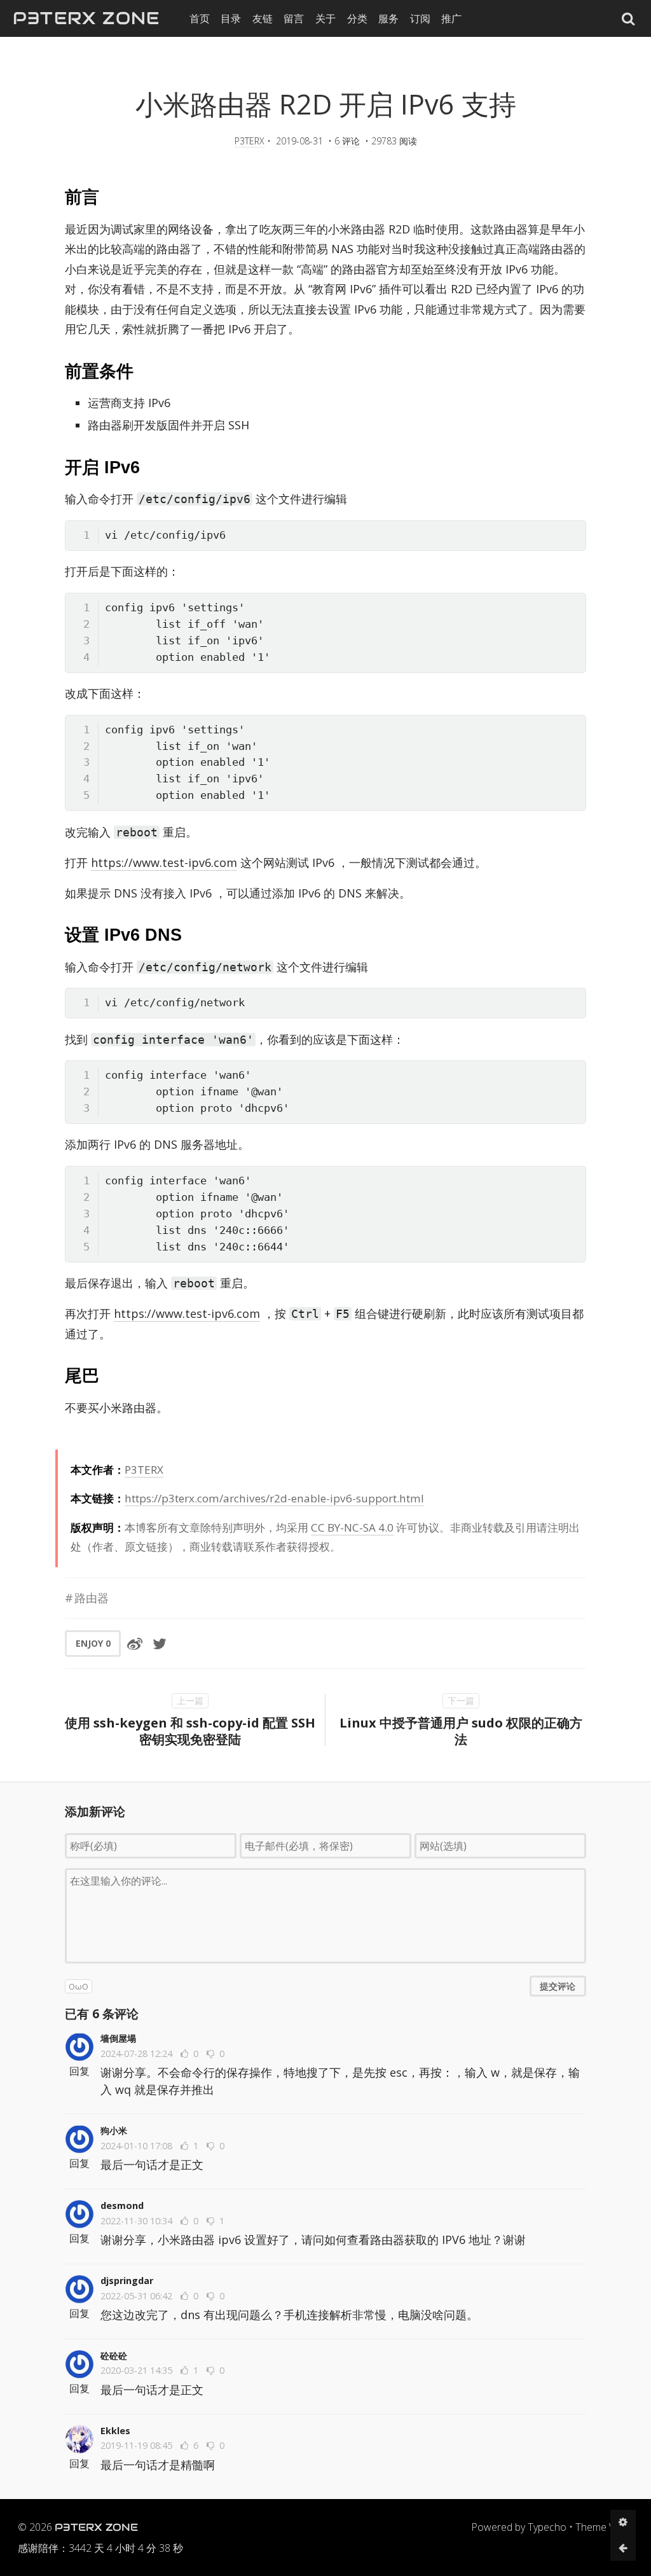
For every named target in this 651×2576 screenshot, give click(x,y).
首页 (200, 18)
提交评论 (558, 1986)
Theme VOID (604, 2527)
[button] (628, 18)
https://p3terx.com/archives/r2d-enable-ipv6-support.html (274, 1498)
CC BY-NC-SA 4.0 (352, 1527)
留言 (294, 18)
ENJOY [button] (93, 1643)
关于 (325, 18)
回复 (79, 2071)
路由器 (92, 1598)
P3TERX (250, 141)
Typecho (547, 2527)
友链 (263, 18)
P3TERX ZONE (86, 18)
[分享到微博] (135, 1644)
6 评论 (347, 141)
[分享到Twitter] (160, 1644)
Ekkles (115, 2431)
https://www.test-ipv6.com (164, 862)
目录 (231, 18)
